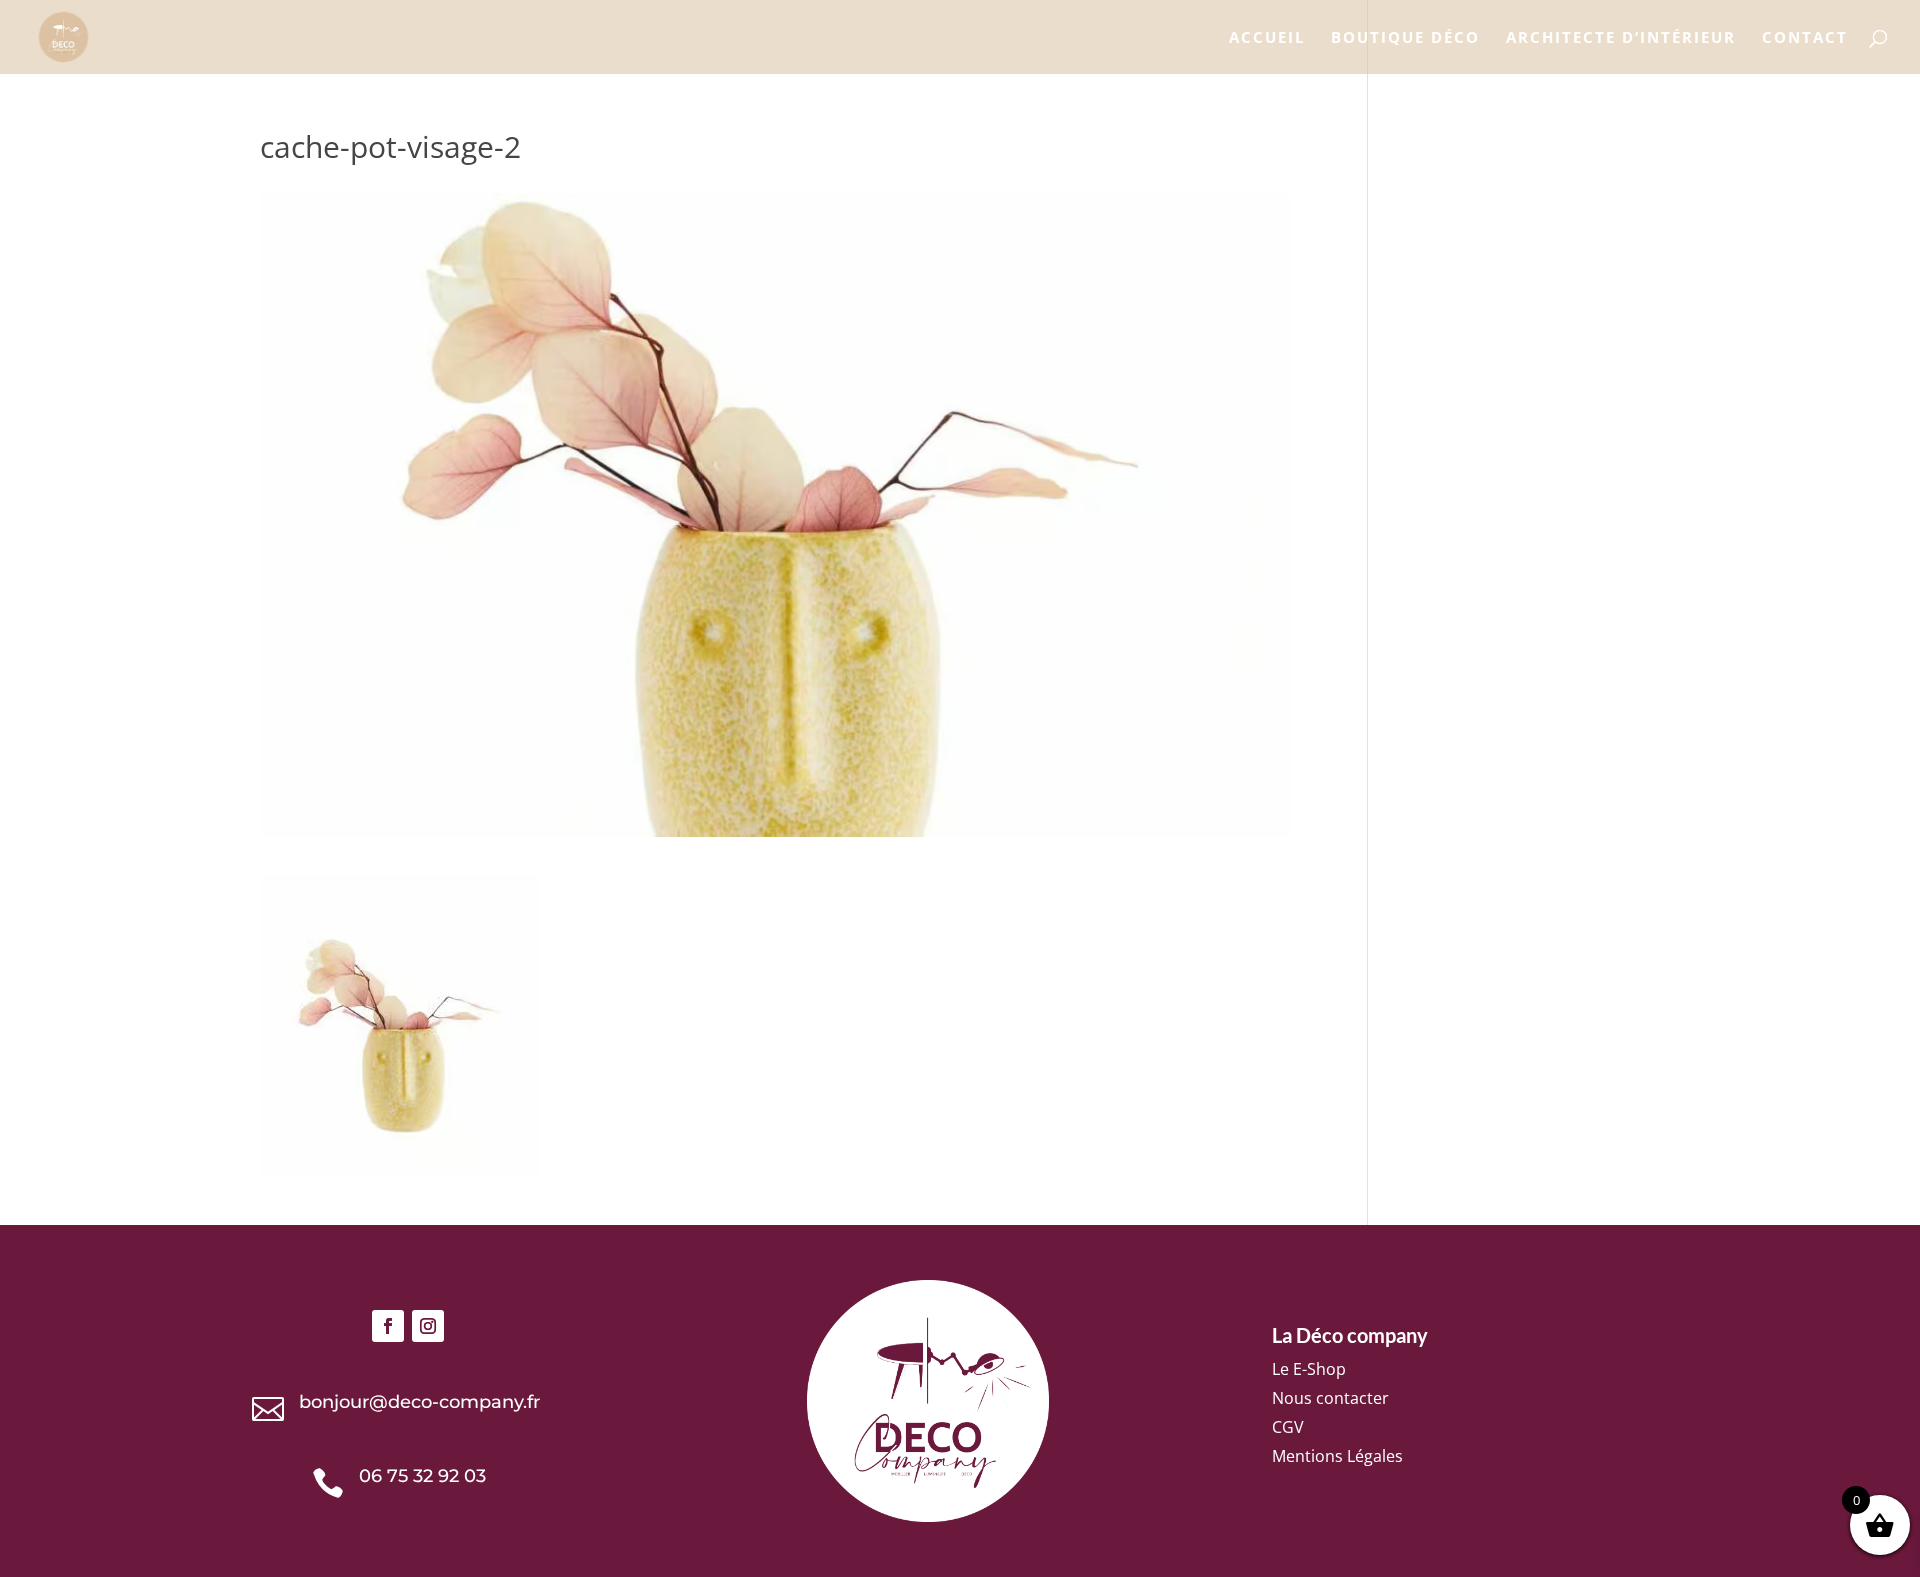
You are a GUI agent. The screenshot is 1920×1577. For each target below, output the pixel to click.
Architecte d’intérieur (1621, 38)
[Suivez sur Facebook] (388, 1326)
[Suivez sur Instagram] (428, 1326)
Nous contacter (1330, 1398)
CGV (1288, 1427)
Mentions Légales (1337, 1456)
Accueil (1267, 38)
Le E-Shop (1309, 1369)
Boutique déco (1405, 38)
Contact (1805, 38)
